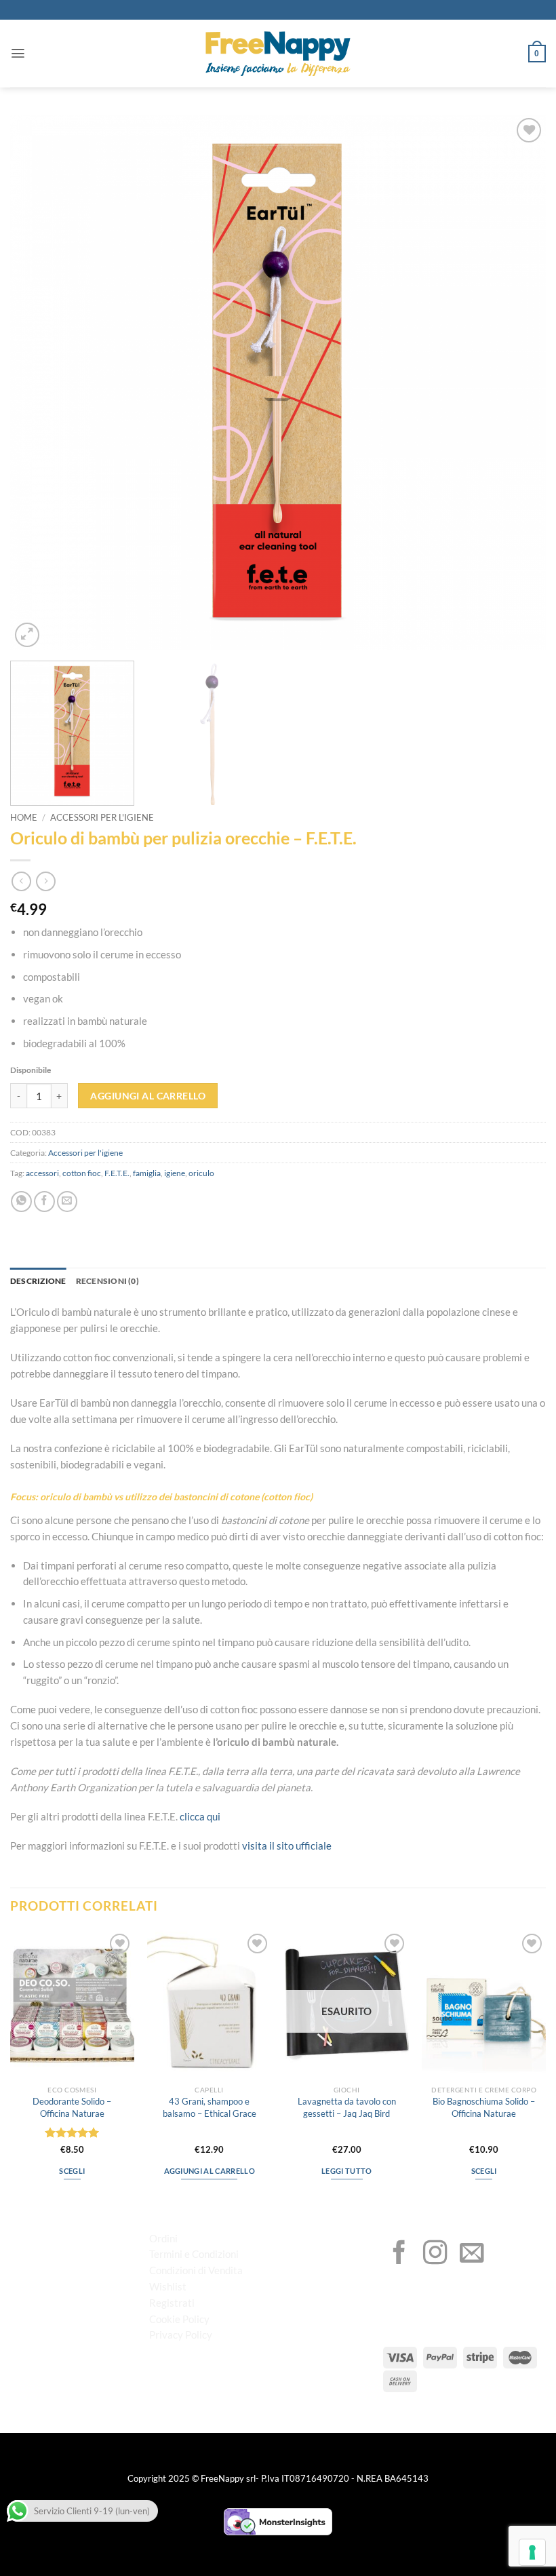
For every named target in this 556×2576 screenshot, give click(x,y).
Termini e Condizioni (194, 2254)
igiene (175, 1173)
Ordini (163, 2238)
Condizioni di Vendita (196, 2270)
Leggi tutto (347, 2171)
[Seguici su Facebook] (399, 2255)
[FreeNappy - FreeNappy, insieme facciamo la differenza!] (278, 54)
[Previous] (38, 383)
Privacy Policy (181, 2335)
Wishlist (168, 2286)
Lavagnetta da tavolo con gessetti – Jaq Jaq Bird (347, 2107)
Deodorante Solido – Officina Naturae (72, 2107)
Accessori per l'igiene (102, 818)
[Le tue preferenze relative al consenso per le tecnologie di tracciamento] (532, 2552)
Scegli (72, 2171)
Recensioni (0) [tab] (107, 1281)
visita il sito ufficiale (287, 1846)
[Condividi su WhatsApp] (21, 1202)
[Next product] (21, 881)
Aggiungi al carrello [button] (210, 2171)
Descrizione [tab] (38, 1281)
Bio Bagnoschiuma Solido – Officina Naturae (484, 2107)
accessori (42, 1173)
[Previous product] (46, 881)
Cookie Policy (179, 2319)
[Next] (518, 383)
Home (24, 818)
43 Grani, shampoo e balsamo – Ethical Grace (210, 2107)
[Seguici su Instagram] (435, 2255)
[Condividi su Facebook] (44, 1202)
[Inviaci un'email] (472, 2255)
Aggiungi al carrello (148, 1096)
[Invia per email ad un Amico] (67, 1202)
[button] (18, 53)
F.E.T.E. (117, 1173)
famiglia (147, 1173)
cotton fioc (82, 1173)
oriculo (201, 1173)
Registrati (172, 2303)
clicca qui (200, 1816)
